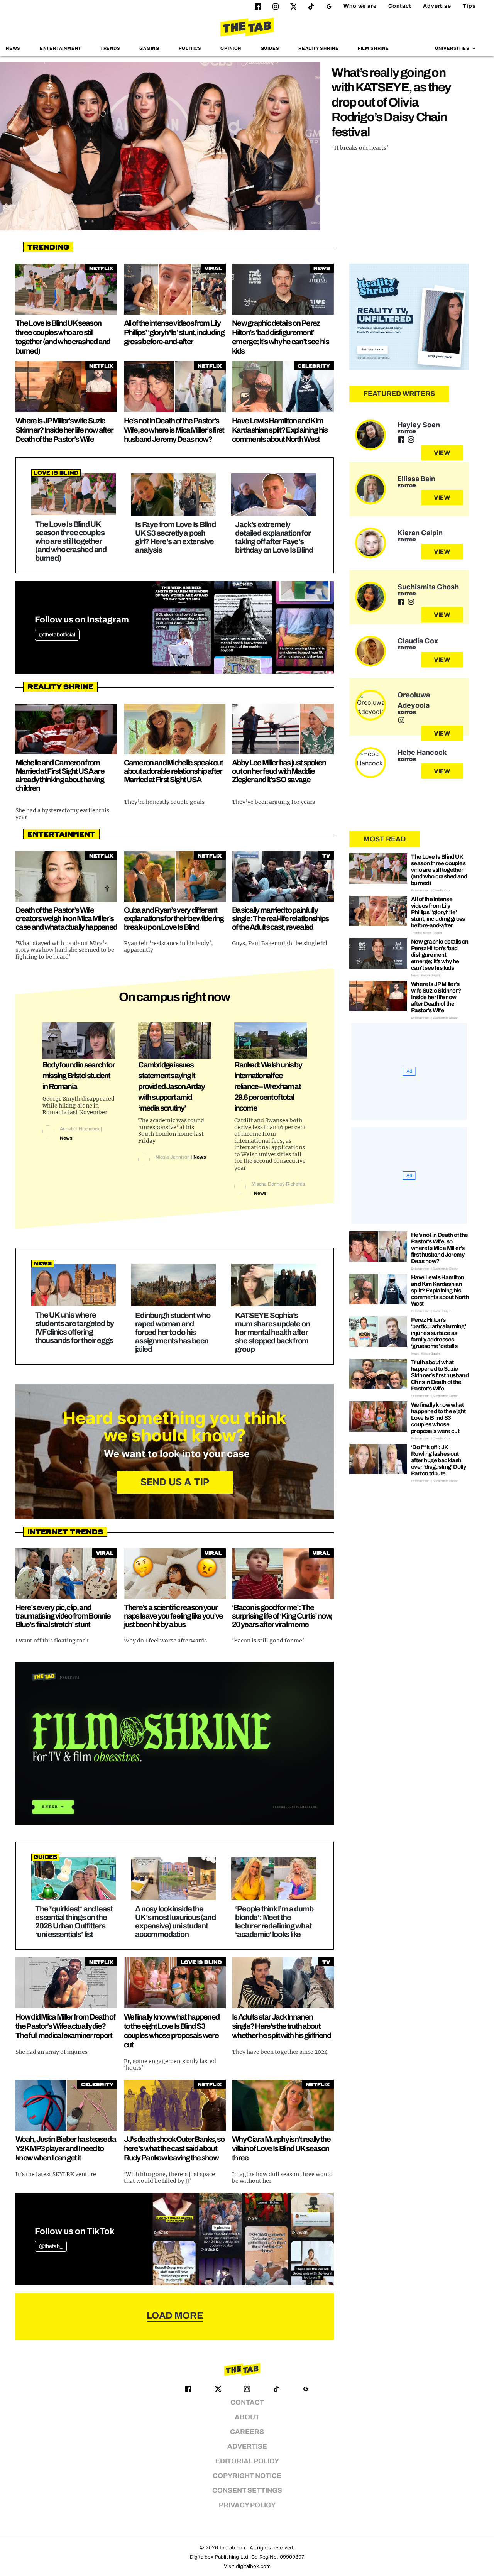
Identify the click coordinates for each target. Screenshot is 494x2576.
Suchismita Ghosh (428, 587)
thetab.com (233, 2548)
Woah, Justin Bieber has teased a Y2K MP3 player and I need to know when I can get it (66, 2148)
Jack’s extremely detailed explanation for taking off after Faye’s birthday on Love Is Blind (274, 537)
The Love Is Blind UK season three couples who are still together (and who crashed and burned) (71, 541)
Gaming (149, 48)
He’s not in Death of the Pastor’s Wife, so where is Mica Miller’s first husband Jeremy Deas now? (174, 430)
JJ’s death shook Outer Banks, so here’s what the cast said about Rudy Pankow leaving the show (174, 2148)
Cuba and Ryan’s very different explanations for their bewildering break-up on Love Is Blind (174, 918)
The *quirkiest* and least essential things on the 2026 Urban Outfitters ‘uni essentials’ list (74, 1921)
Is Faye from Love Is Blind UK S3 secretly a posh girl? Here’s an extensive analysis (175, 537)
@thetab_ (51, 2246)
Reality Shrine (318, 48)
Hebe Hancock (422, 752)
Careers (247, 2432)
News (13, 48)
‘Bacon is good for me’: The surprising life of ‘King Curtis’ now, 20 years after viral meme (282, 1616)
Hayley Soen (419, 425)
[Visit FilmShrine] (175, 1743)
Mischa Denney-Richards (278, 1184)
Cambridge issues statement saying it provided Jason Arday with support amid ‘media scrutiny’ (171, 1086)
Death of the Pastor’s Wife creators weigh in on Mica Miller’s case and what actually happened (66, 918)
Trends (110, 48)
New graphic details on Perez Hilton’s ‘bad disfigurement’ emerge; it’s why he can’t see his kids (440, 955)
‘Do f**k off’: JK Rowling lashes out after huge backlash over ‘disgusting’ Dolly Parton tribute (438, 1460)
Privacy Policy (247, 2505)
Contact (400, 6)
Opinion (231, 48)
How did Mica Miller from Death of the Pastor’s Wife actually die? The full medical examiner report (65, 2026)
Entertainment (61, 48)
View (442, 453)
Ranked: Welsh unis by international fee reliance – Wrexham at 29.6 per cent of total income (268, 1086)
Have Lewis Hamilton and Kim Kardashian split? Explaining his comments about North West (280, 430)
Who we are (360, 6)
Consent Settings (247, 2491)
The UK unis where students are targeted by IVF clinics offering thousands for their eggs (74, 1328)
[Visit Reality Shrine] (409, 317)
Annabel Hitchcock (80, 1129)
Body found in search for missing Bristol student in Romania (79, 1076)
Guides (270, 48)
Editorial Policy (247, 2461)
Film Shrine (373, 48)
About (247, 2417)
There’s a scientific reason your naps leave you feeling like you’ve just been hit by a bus (173, 1616)
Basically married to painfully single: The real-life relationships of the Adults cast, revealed (280, 918)
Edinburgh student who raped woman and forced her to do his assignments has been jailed (173, 1332)
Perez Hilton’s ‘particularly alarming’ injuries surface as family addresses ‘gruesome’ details (438, 1333)
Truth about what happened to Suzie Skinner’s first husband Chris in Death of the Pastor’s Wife (440, 1375)
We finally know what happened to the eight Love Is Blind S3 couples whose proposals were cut (438, 1418)
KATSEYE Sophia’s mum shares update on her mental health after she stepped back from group (272, 1332)
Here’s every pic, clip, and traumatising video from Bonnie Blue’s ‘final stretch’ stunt (63, 1616)
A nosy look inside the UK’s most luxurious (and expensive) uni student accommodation (175, 1921)
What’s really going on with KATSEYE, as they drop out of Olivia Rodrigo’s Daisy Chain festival (391, 102)
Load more (175, 2316)
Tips (469, 6)
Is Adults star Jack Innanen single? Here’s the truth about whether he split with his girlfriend (281, 2026)
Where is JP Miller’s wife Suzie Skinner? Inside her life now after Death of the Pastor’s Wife (64, 430)
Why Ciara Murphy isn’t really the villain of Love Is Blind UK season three (281, 2148)
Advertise (437, 6)
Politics (190, 48)
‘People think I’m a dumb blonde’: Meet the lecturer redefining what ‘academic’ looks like (274, 1921)
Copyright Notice (247, 2476)
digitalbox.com (253, 2566)
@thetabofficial (57, 635)
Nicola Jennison (173, 1157)
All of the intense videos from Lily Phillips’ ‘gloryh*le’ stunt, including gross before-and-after (174, 332)
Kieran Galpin (420, 533)
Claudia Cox (418, 641)
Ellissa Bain (416, 479)
